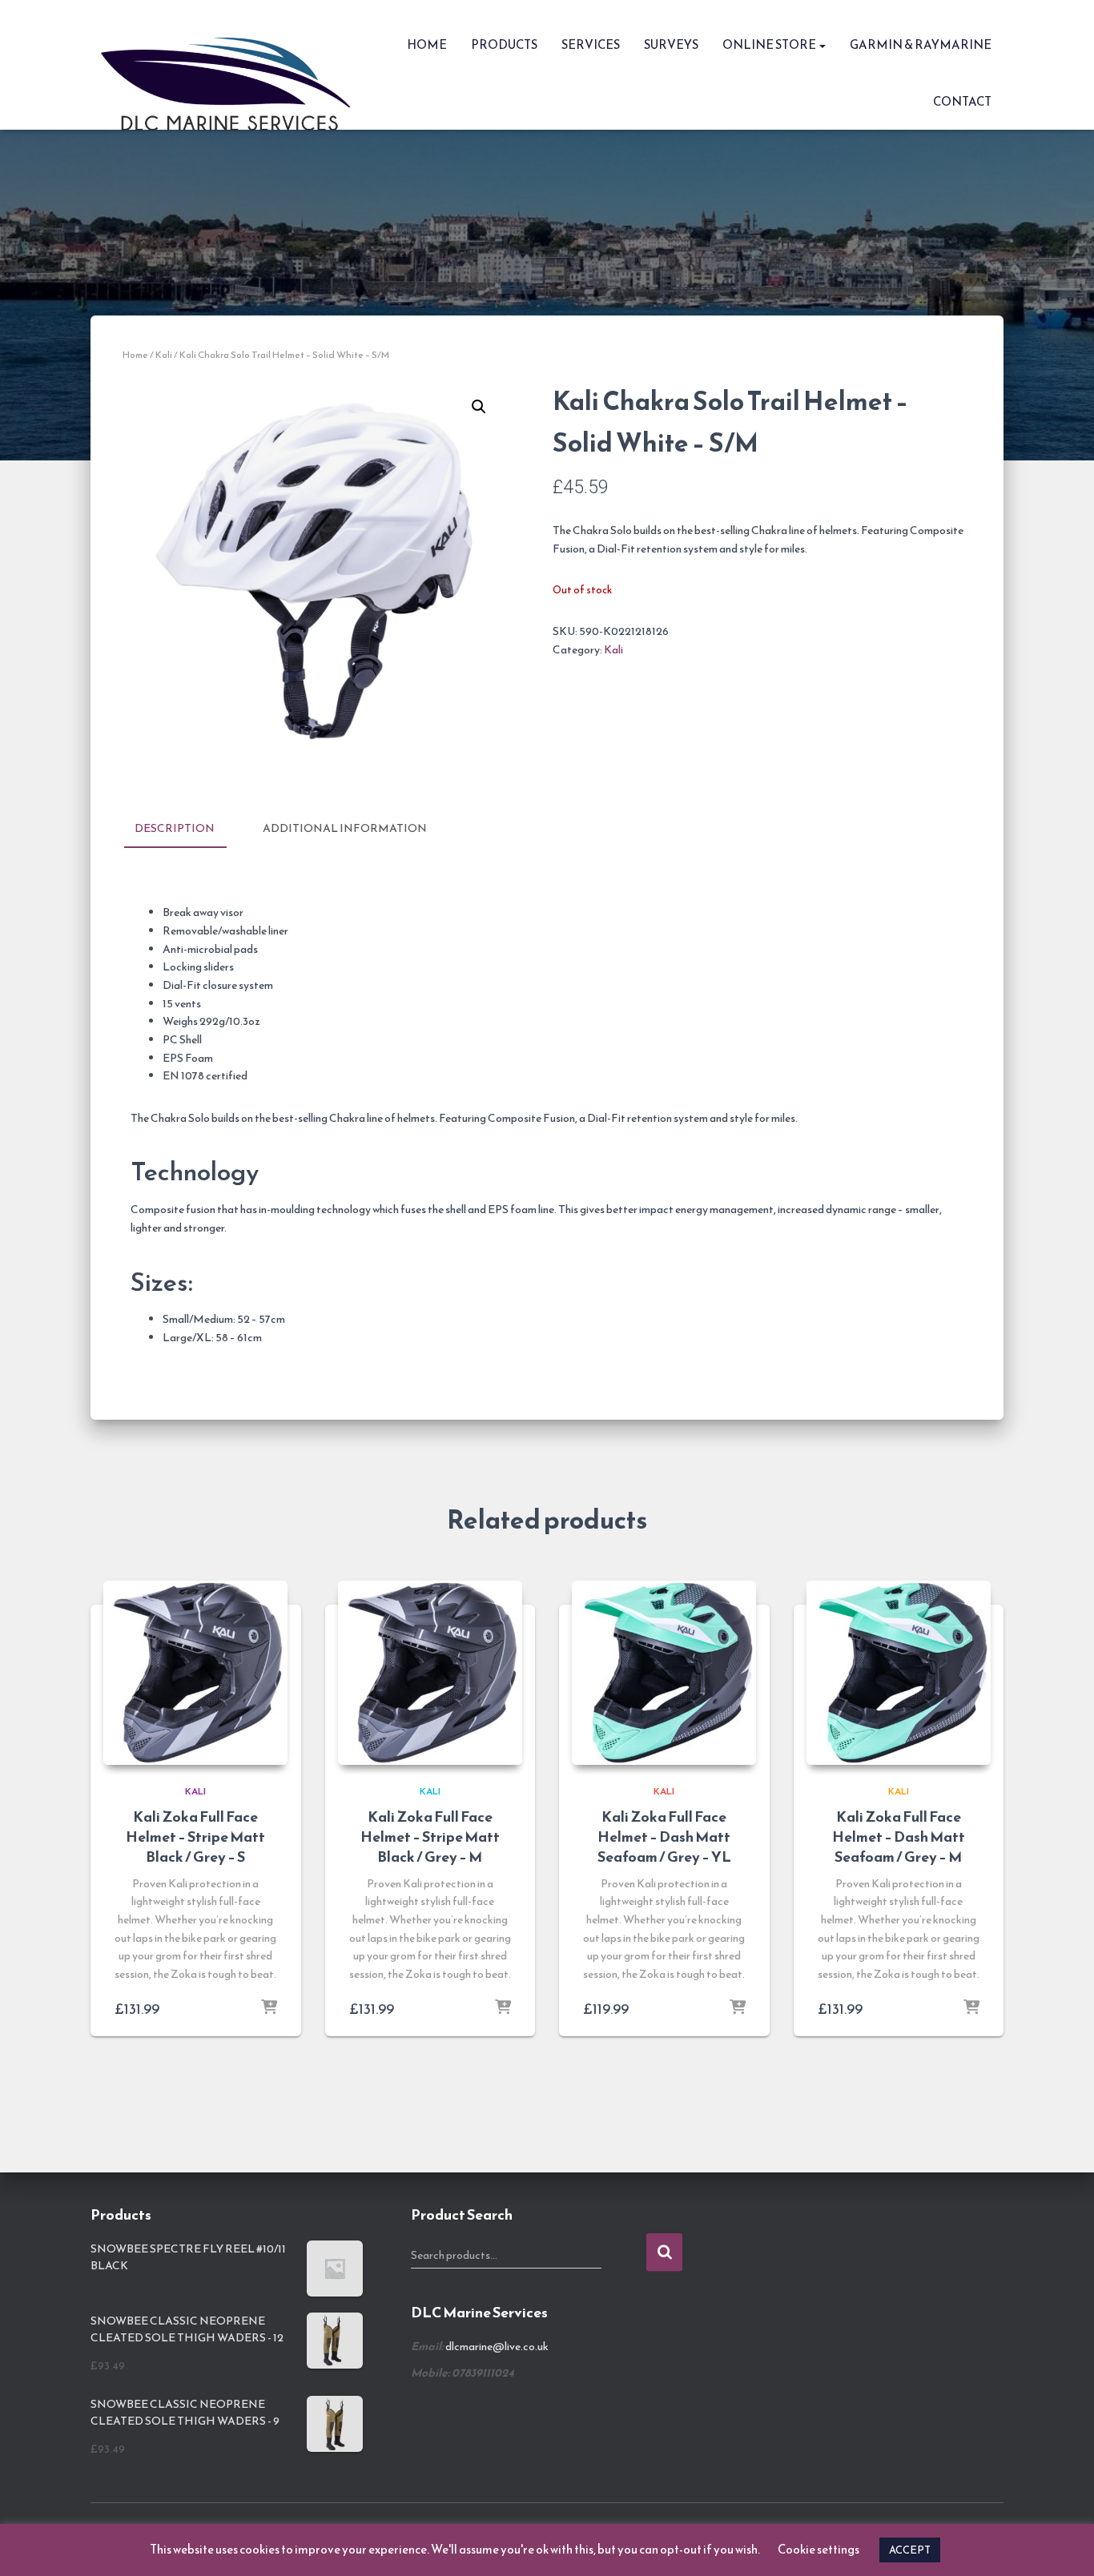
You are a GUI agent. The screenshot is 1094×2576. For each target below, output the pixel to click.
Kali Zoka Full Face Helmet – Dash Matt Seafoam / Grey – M (899, 1837)
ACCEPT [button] (910, 2550)
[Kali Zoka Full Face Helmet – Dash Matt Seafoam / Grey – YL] (664, 1673)
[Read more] (269, 2008)
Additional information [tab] (345, 828)
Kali (164, 355)
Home (427, 44)
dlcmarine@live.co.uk (497, 2347)
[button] (822, 44)
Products (504, 44)
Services (591, 44)
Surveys (671, 44)
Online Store (770, 44)
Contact (962, 101)
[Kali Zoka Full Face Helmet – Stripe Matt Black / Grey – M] (430, 1673)
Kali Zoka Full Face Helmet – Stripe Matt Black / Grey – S (195, 1837)
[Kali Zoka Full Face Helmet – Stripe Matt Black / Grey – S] (195, 1673)
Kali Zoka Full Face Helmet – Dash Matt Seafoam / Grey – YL (664, 1837)
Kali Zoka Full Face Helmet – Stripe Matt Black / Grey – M (430, 1837)
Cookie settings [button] (818, 2549)
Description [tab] (175, 828)
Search (664, 2252)
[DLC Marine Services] (231, 65)
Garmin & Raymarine (921, 44)
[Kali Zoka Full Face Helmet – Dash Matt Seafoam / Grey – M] (899, 1673)
